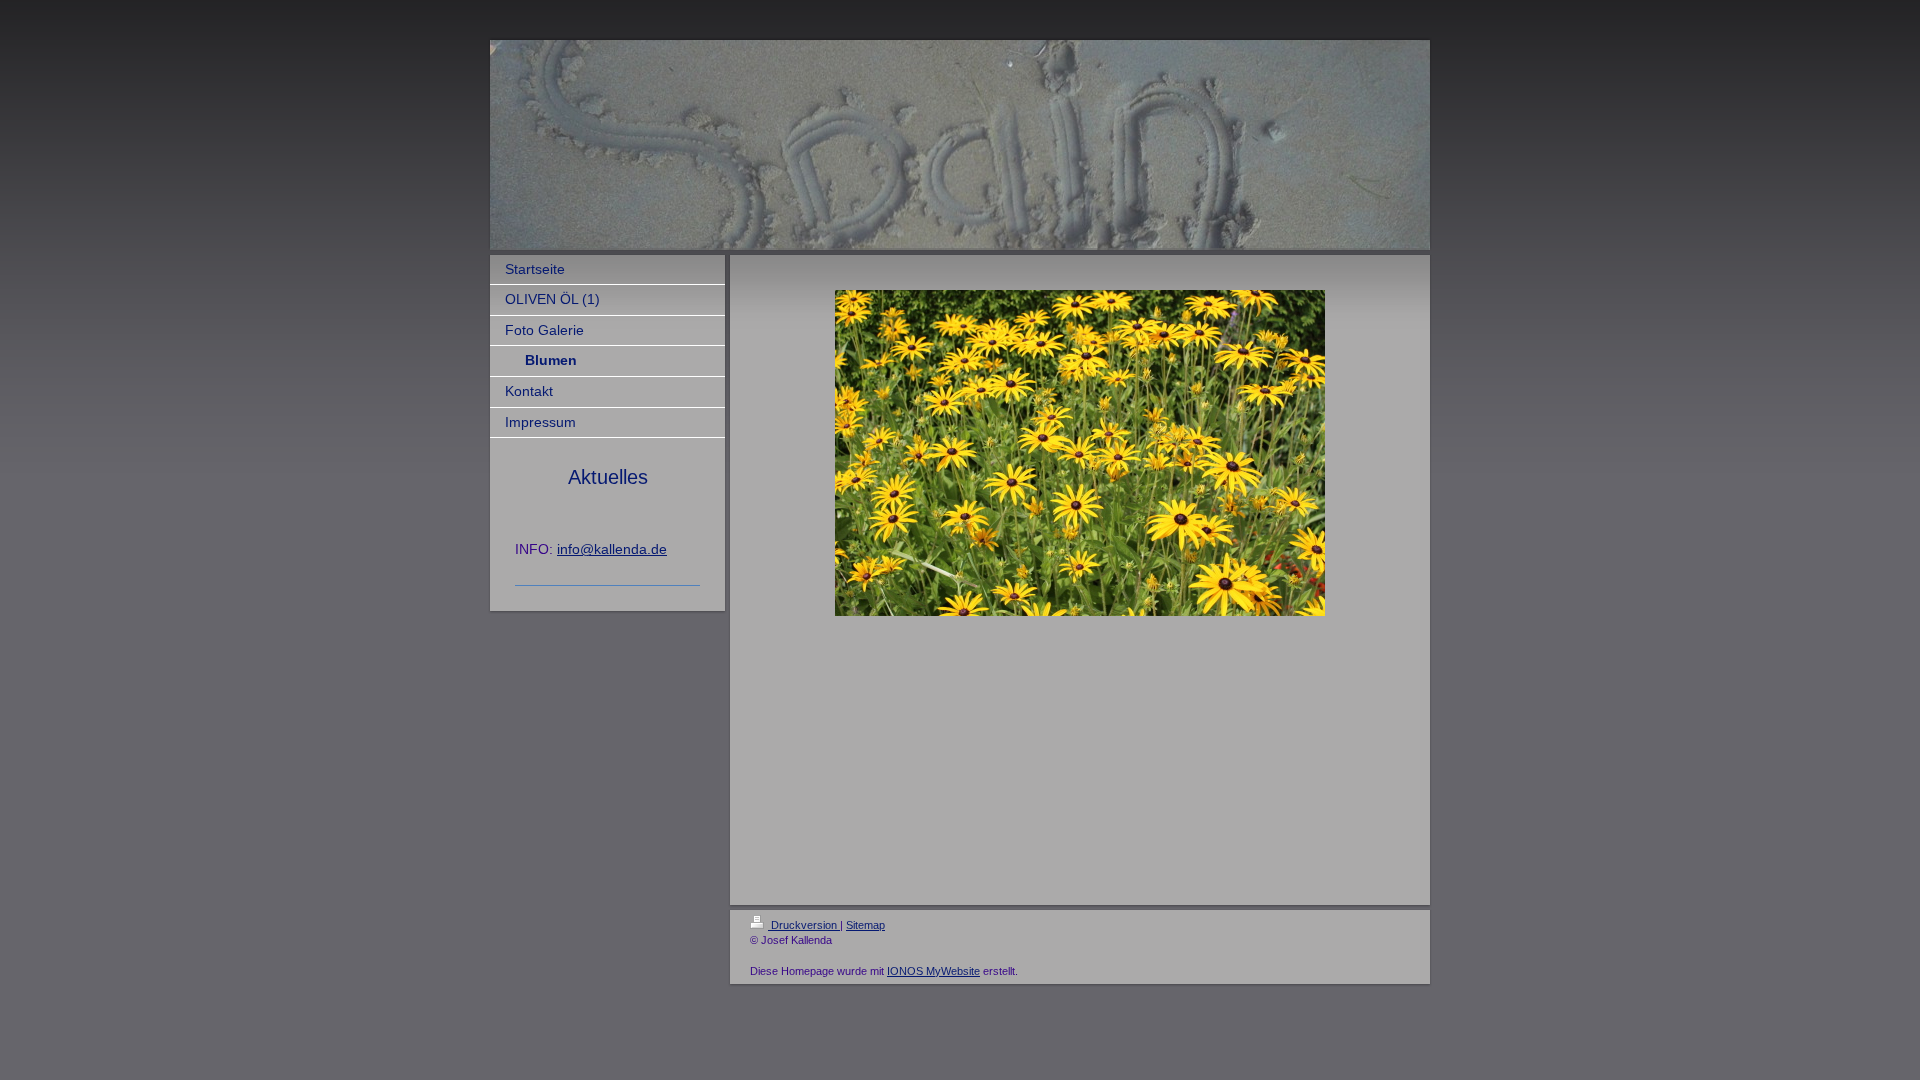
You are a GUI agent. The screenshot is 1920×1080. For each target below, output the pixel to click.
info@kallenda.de (612, 549)
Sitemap (865, 925)
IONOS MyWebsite (933, 971)
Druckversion (804, 925)
